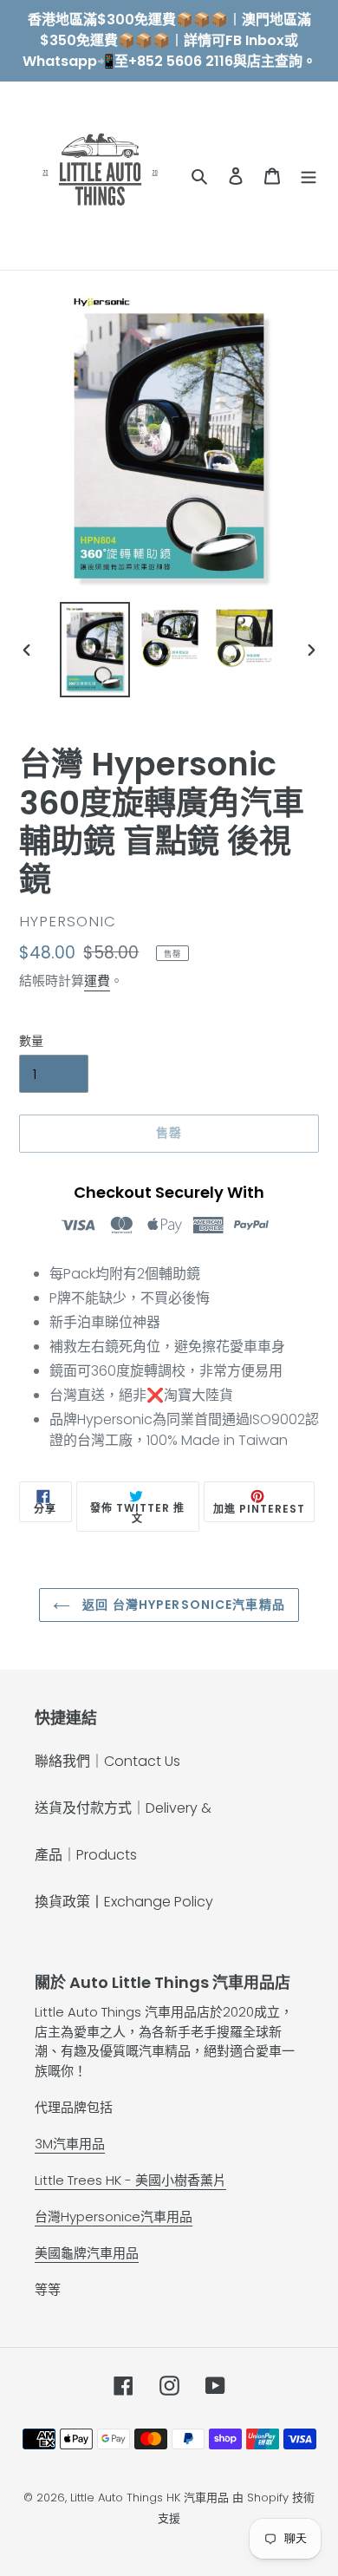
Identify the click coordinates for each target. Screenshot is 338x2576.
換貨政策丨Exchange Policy (124, 1902)
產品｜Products (86, 1855)
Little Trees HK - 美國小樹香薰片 (130, 2180)
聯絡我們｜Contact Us (107, 1761)
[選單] (309, 176)
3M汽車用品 (70, 2144)
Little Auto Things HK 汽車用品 (151, 2498)
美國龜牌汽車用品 (87, 2253)
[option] (95, 650)
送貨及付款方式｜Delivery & (123, 1808)
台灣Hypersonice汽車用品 (114, 2216)
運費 (97, 981)
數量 (31, 1041)
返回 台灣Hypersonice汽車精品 (182, 1605)
